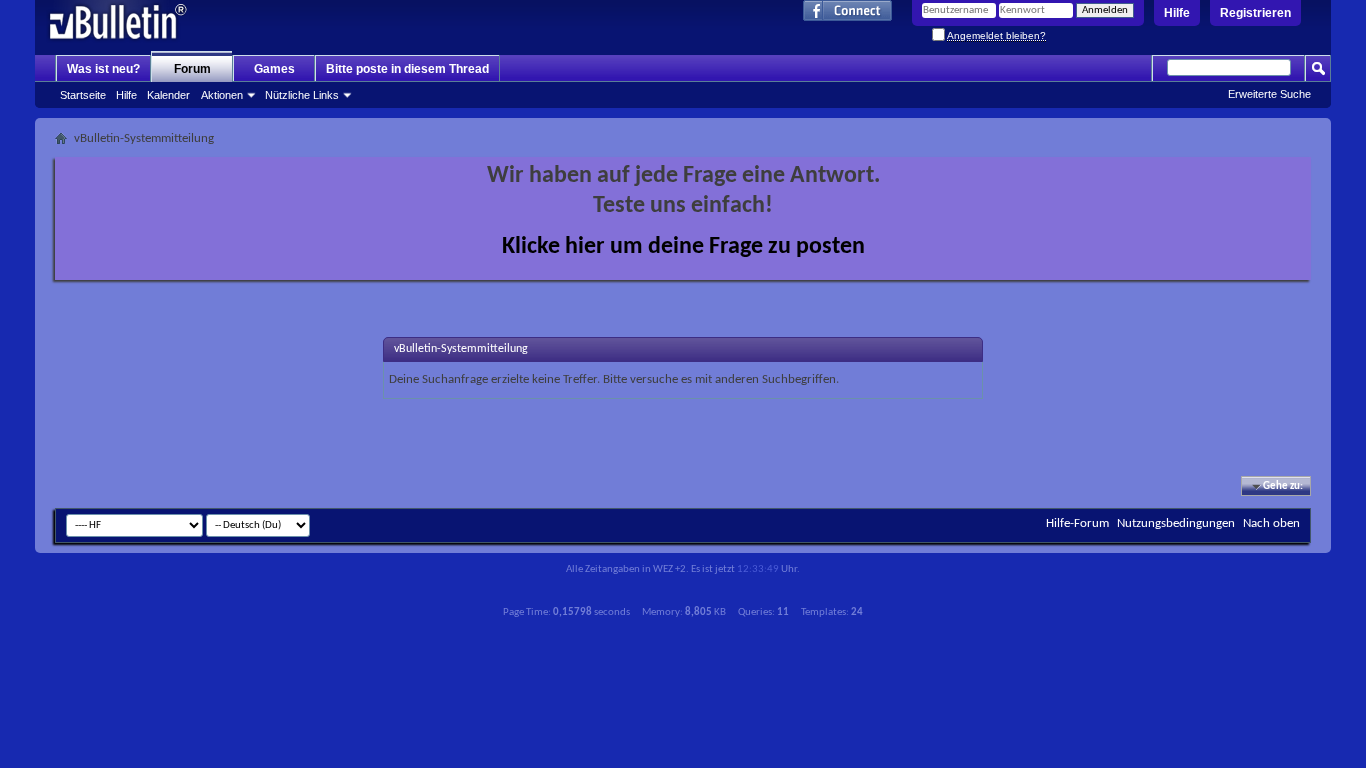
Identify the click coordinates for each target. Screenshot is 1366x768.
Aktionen (222, 95)
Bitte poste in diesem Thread (407, 69)
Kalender (168, 95)
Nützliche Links (302, 95)
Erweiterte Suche (1269, 94)
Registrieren (1255, 13)
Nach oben (1271, 523)
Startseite (83, 95)
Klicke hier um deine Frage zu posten (683, 247)
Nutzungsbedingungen (1176, 523)
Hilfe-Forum (1077, 523)
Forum (192, 69)
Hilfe (1177, 13)
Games (274, 69)
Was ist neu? (103, 69)
